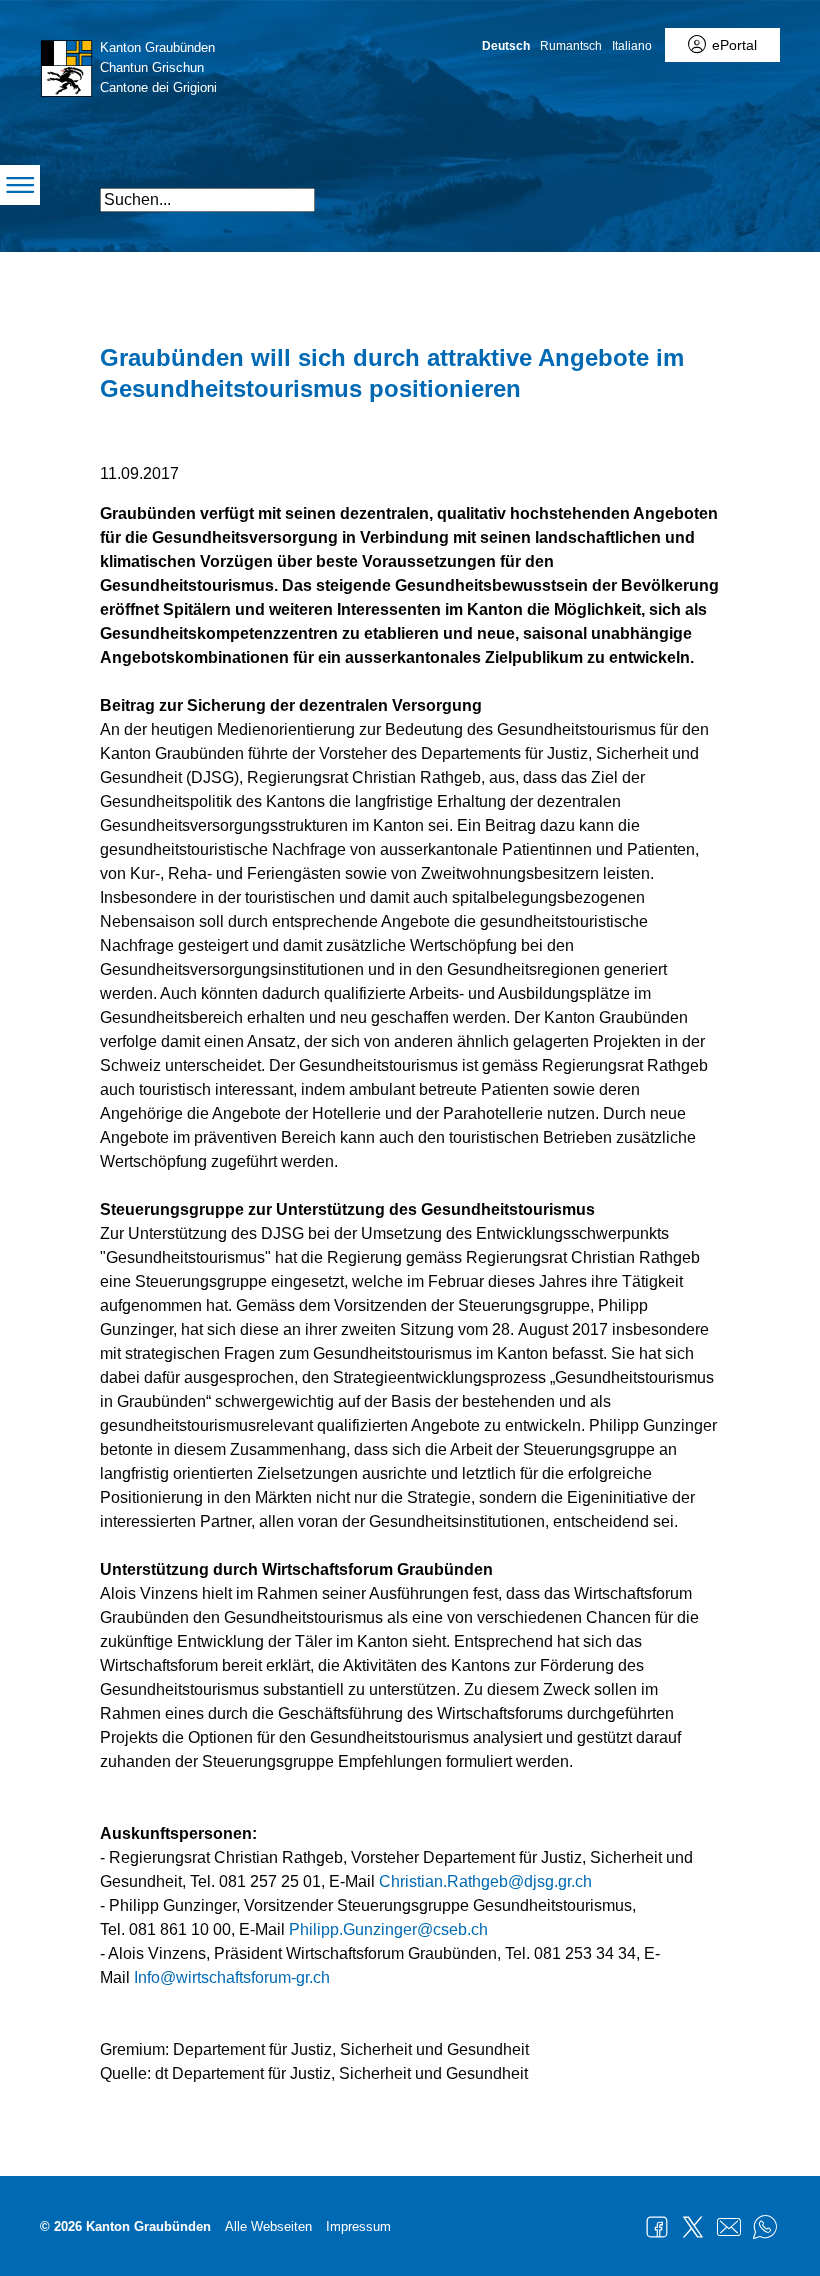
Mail (729, 2227)
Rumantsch (571, 46)
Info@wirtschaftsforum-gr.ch (232, 1977)
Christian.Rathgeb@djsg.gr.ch (485, 1881)
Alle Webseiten (268, 2226)
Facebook (657, 2227)
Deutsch (506, 46)
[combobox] (207, 200)
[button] (662, 191)
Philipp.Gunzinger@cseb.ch (388, 1929)
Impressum (358, 2226)
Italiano (632, 46)
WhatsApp (765, 2227)
